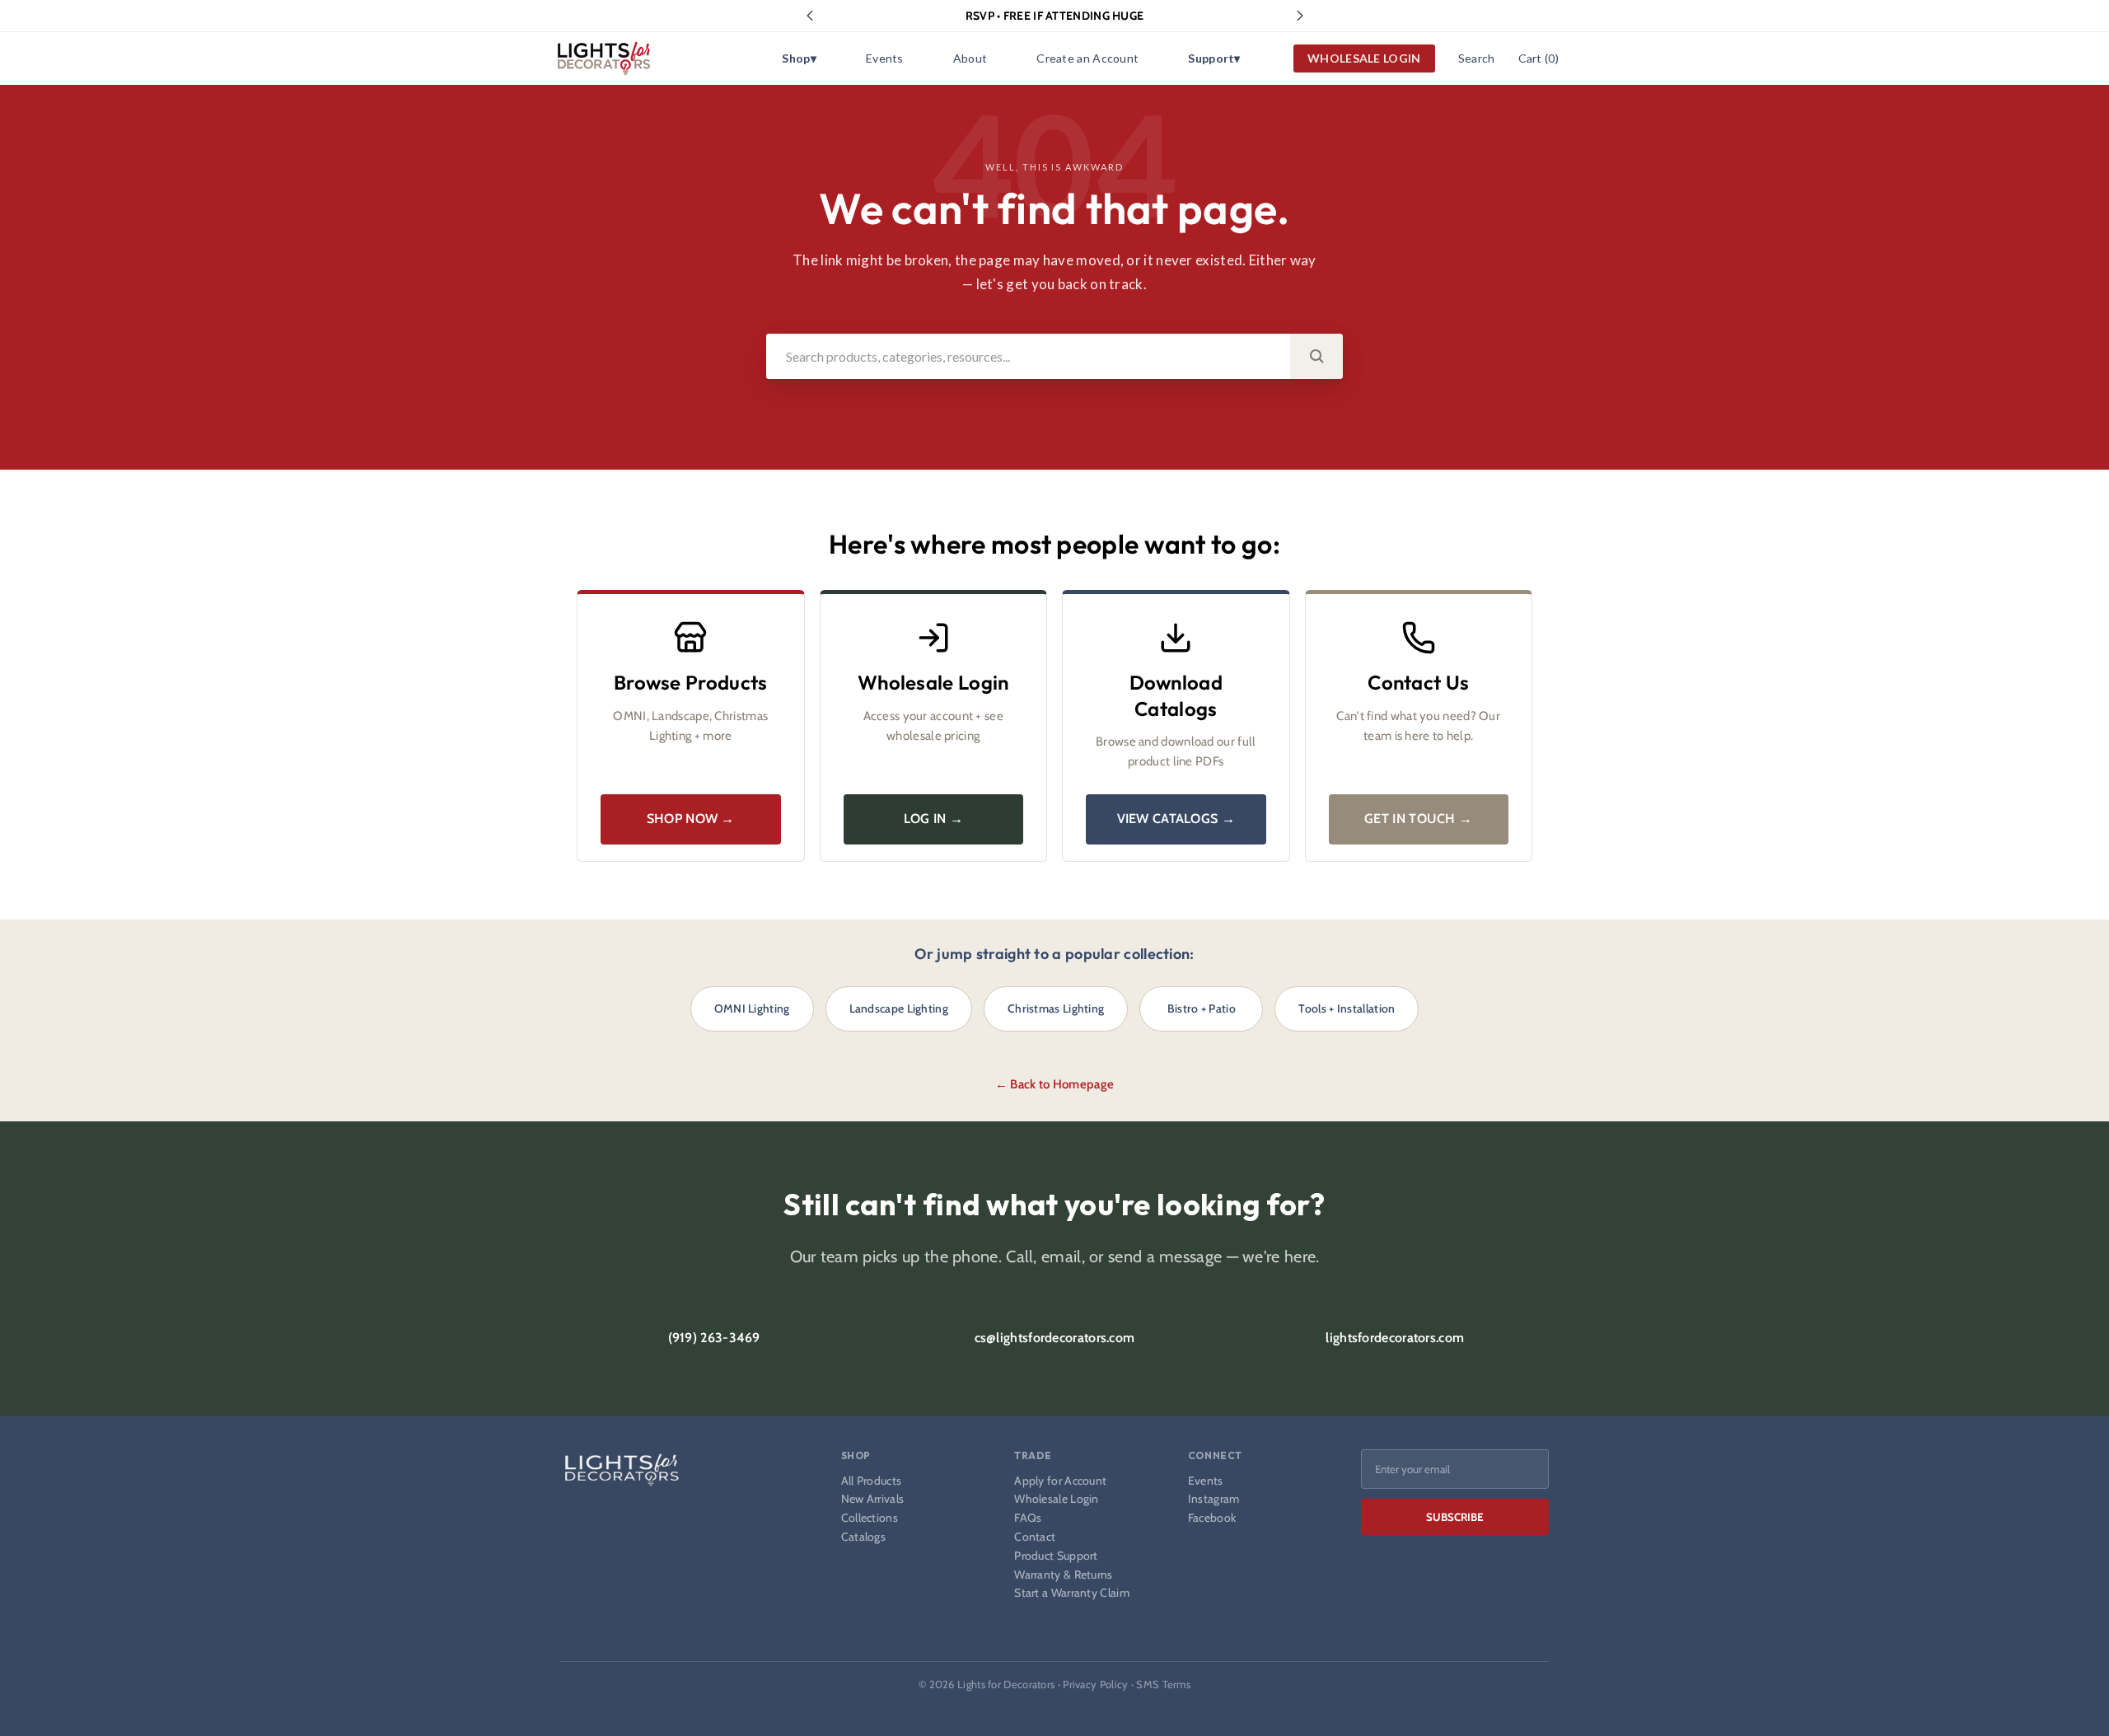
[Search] (1316, 356)
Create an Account (1087, 58)
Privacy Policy (1095, 1684)
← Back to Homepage (1054, 1084)
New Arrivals (873, 1499)
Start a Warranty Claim (1072, 1593)
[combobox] (1028, 356)
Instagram (1214, 1499)
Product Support (1056, 1556)
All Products (872, 1481)
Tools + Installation (1347, 1008)
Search (1477, 58)
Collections (870, 1518)
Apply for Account (1060, 1481)
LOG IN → (933, 819)
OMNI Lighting (752, 1008)
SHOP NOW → (691, 819)
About (970, 58)
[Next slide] (1300, 16)
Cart (1538, 58)
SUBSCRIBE (1455, 1517)
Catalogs (863, 1537)
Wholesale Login (1057, 1499)
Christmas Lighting (1056, 1008)
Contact (1035, 1537)
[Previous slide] (810, 16)
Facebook (1212, 1518)
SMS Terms (1163, 1684)
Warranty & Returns (1063, 1575)
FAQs (1028, 1518)
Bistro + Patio (1202, 1008)
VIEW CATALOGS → (1176, 819)
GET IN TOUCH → (1418, 819)
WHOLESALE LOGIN (1364, 58)
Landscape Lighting (899, 1008)
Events (885, 58)
